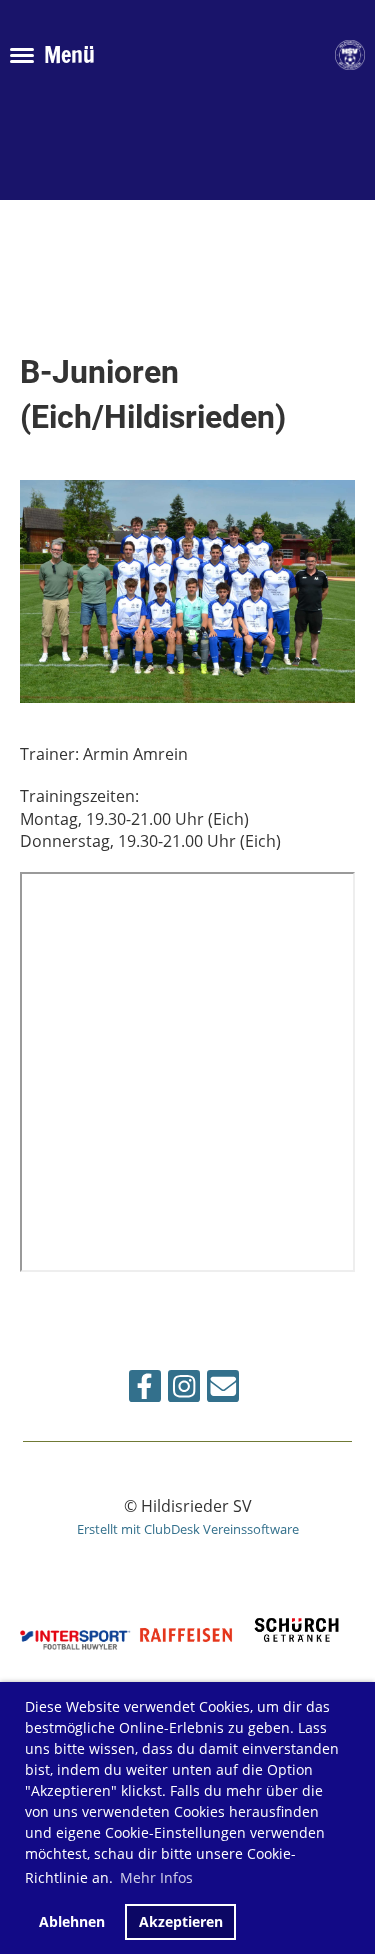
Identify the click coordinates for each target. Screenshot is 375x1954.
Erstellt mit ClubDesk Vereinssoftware (188, 1529)
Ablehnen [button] (72, 1921)
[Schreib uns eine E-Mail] (223, 1389)
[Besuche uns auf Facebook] (145, 1389)
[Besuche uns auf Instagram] (184, 1389)
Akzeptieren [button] (181, 1921)
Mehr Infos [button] (156, 1877)
